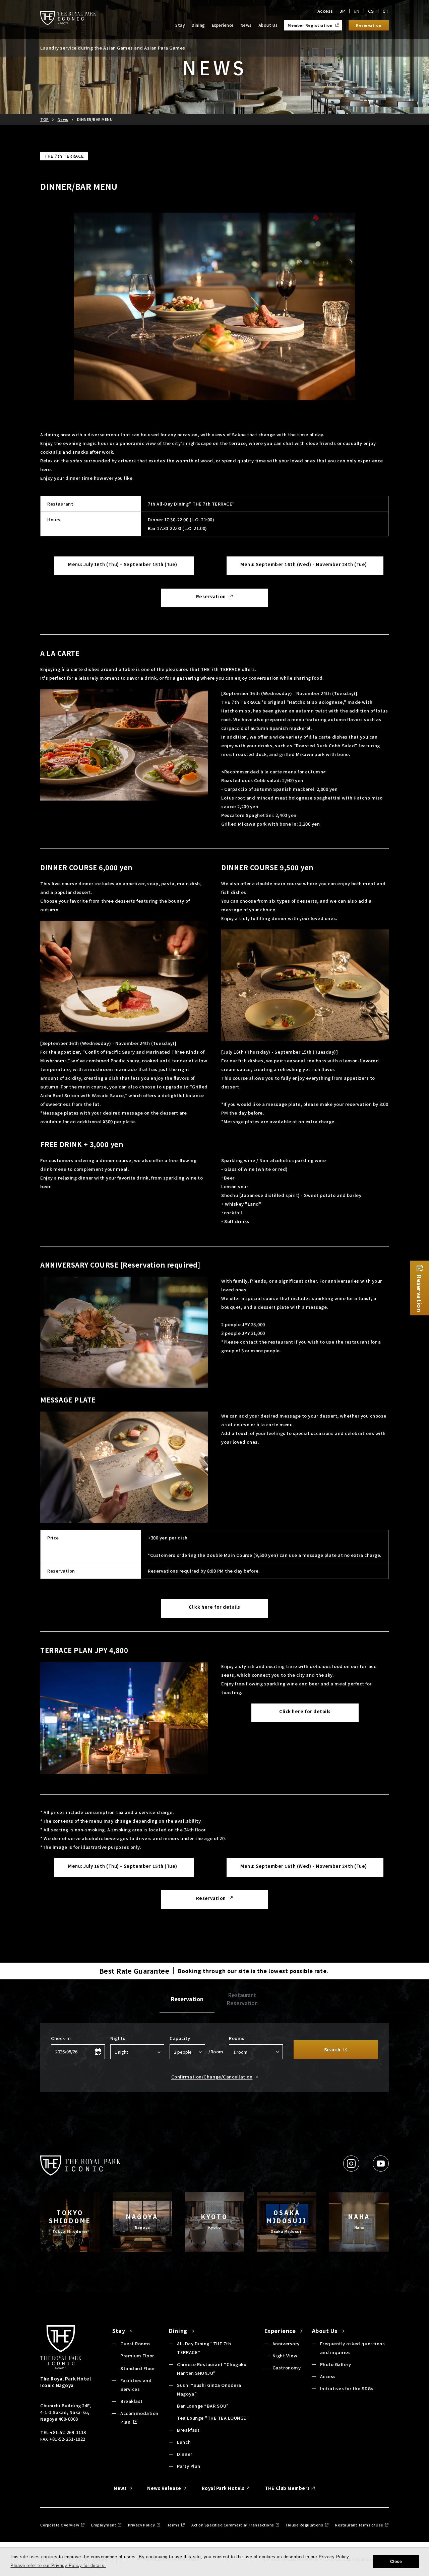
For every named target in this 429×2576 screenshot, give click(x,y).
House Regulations (305, 2525)
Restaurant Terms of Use (359, 2525)
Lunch (184, 2442)
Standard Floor (138, 2368)
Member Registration (310, 25)
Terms (173, 2525)
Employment (104, 2525)
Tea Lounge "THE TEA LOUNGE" (213, 2418)
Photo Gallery (336, 2364)
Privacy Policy (141, 2525)
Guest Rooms (136, 2343)
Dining (198, 25)
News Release (164, 2488)
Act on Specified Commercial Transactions (233, 2525)
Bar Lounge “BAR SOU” (203, 2406)
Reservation (187, 1999)
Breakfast (132, 2401)
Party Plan (189, 2466)
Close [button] (396, 2562)
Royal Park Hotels (223, 2488)
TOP (45, 119)
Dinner (185, 2454)
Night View (285, 2356)
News (246, 25)
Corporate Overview (60, 2525)
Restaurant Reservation (242, 1999)
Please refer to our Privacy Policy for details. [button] (58, 2565)
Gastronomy (287, 2368)
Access (325, 11)
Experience (223, 25)
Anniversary (286, 2343)
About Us (268, 25)
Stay (180, 25)
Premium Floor (137, 2356)
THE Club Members (287, 2488)
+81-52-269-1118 (68, 2432)
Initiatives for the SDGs (347, 2388)
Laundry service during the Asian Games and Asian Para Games (113, 48)
